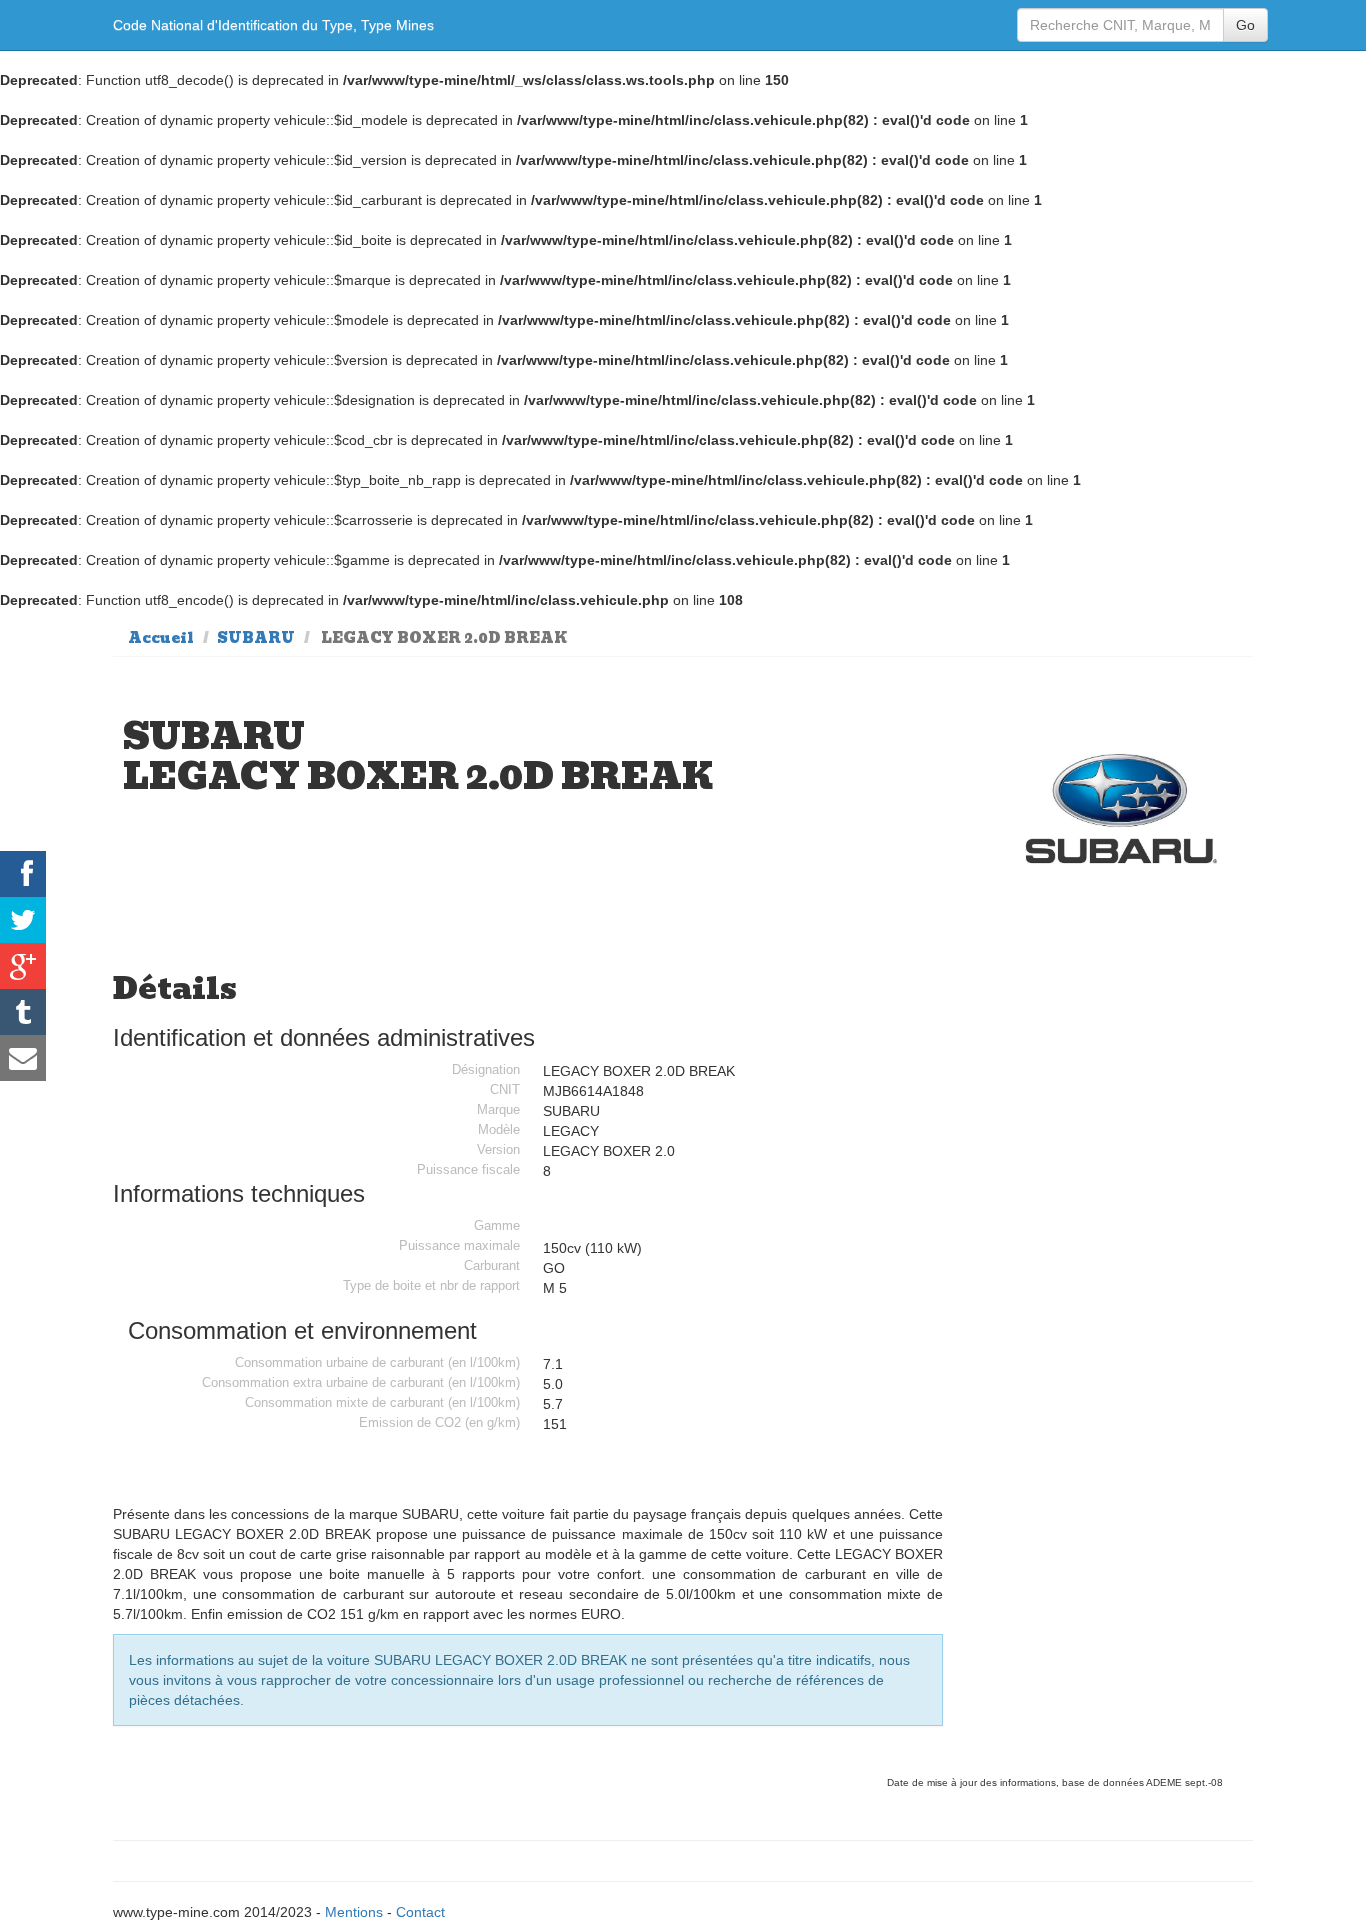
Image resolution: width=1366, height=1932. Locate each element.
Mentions (354, 1912)
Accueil (161, 638)
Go (1245, 25)
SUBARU (256, 638)
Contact (420, 1912)
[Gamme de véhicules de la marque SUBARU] (1122, 809)
